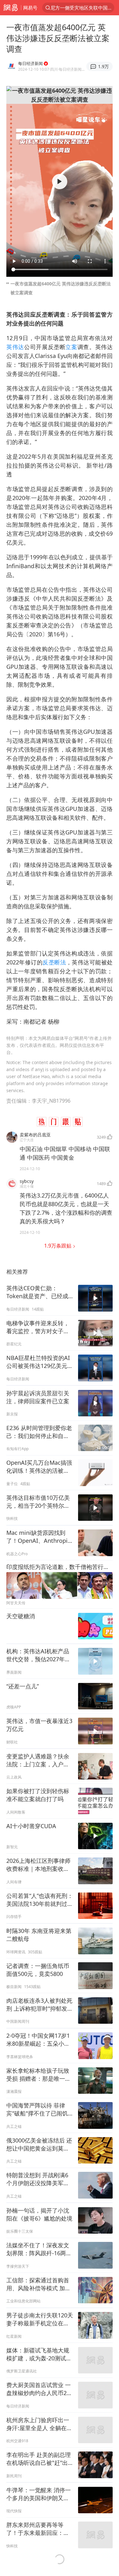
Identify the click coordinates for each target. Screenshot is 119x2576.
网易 (10, 8)
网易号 (30, 8)
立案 (71, 347)
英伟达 (15, 347)
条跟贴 (58, 1246)
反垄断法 (54, 962)
